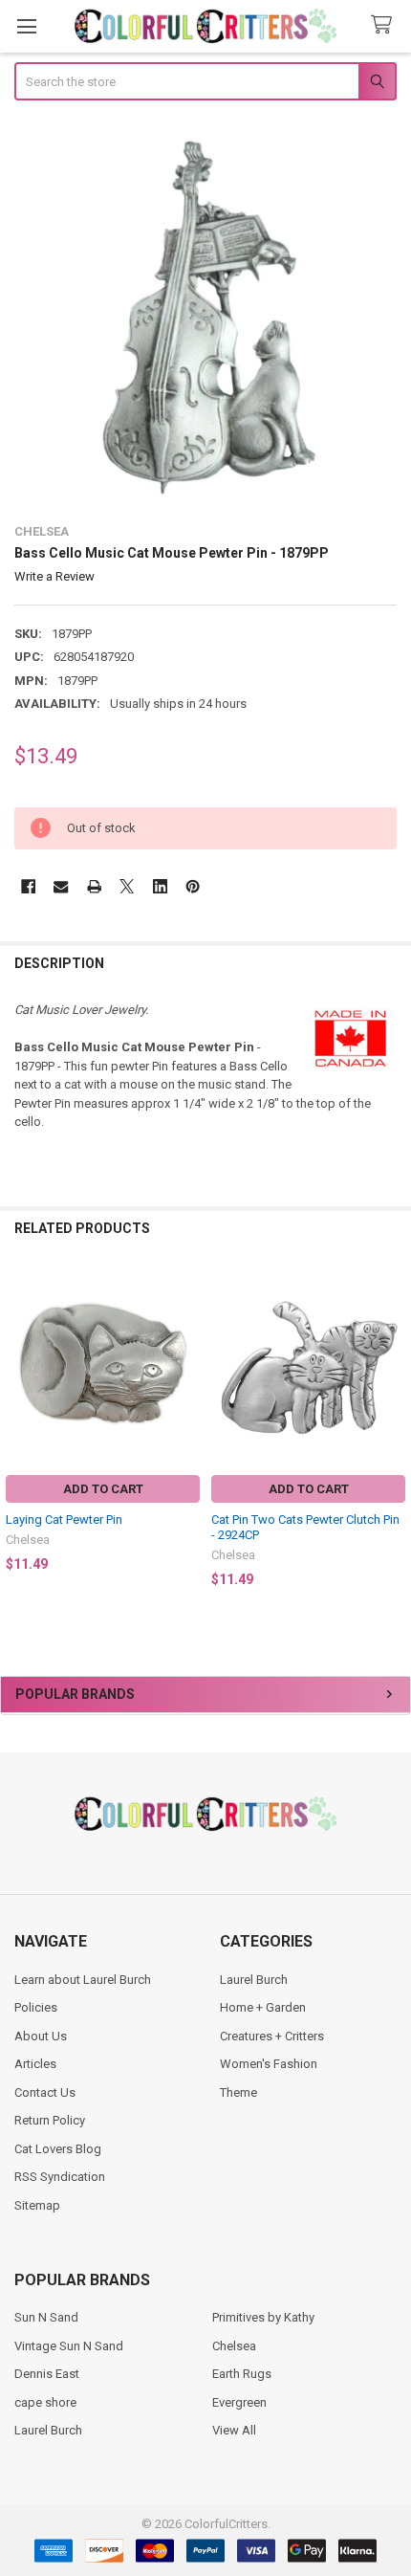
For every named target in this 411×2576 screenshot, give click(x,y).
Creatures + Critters (272, 2036)
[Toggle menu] (26, 26)
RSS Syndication (60, 2177)
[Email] (61, 886)
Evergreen (239, 2402)
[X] (127, 886)
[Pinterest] (193, 886)
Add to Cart (103, 1489)
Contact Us (45, 2092)
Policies (36, 2007)
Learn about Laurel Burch (83, 1980)
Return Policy (50, 2120)
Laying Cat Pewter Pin (64, 1519)
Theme (238, 2092)
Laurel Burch (254, 1980)
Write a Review (54, 576)
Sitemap (37, 2205)
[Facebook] (28, 886)
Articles (35, 2064)
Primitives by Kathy (263, 2317)
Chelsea (234, 2346)
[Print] (94, 886)
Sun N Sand (46, 2317)
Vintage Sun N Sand (69, 2346)
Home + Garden (263, 2007)
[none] (206, 314)
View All (234, 2430)
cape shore (45, 2402)
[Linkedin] (160, 886)
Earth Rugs (242, 2374)
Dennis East (47, 2374)
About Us (41, 2036)
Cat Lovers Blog (58, 2149)
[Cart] (385, 25)
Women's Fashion (269, 2064)
